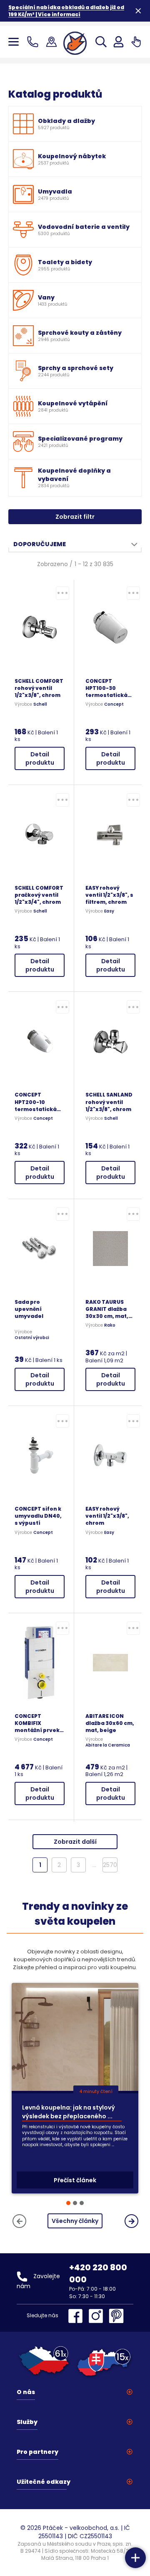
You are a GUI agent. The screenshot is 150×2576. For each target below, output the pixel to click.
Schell (40, 704)
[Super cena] (62, 593)
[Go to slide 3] (82, 2203)
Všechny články (75, 2221)
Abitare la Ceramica (108, 1745)
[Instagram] (98, 2316)
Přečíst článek (75, 2180)
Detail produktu (40, 758)
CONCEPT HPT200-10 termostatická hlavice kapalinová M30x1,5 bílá (36, 1102)
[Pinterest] (116, 2316)
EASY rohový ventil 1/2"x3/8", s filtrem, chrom (109, 895)
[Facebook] (77, 2316)
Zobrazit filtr (75, 517)
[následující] (131, 2221)
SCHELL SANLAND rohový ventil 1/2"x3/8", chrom (109, 1102)
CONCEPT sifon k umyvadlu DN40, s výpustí (38, 1516)
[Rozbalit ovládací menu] (135, 2558)
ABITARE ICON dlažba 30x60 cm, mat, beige (110, 1723)
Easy (109, 911)
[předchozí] (19, 2221)
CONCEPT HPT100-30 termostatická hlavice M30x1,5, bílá (109, 688)
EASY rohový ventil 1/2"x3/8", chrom (107, 1516)
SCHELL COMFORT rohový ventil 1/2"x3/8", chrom (39, 688)
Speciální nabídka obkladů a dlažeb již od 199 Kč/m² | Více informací (66, 11)
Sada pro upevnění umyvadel (29, 1309)
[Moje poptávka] (136, 42)
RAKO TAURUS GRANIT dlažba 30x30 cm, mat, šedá (107, 1309)
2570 (110, 1865)
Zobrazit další (75, 1842)
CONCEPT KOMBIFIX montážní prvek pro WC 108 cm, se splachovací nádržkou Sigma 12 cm (39, 1723)
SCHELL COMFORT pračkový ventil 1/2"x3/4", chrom (39, 895)
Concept (114, 704)
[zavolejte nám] (34, 42)
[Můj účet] (119, 42)
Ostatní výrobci (32, 1338)
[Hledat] (101, 42)
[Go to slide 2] (75, 2203)
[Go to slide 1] (68, 2203)
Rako (110, 1325)
